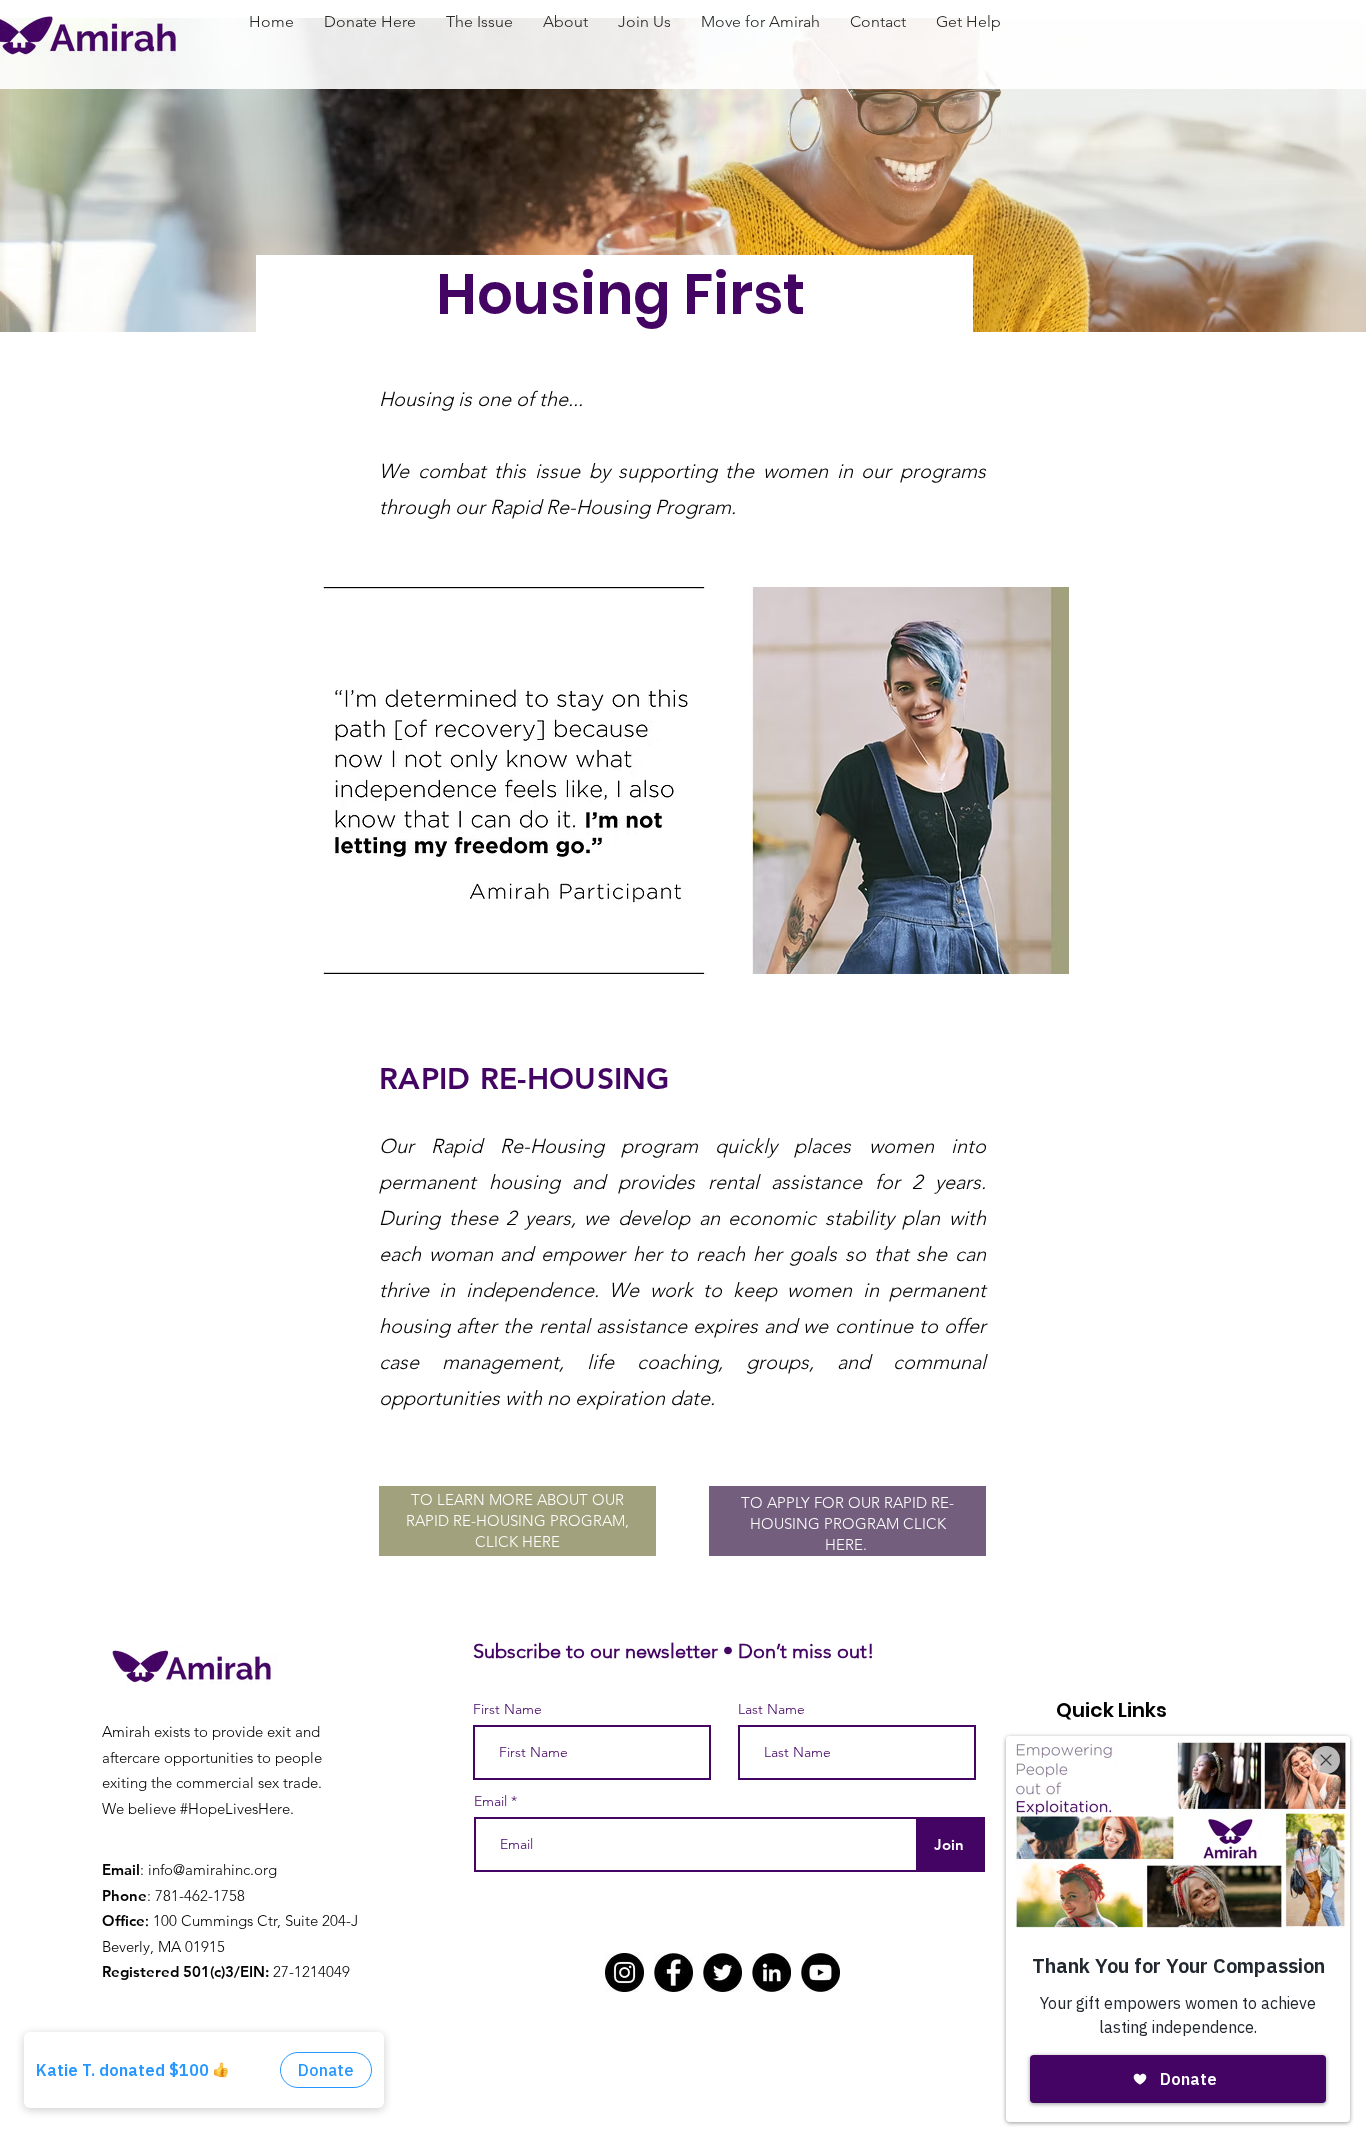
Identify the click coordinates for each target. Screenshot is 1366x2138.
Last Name (771, 1709)
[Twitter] (722, 1972)
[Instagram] (624, 1972)
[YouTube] (820, 1972)
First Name (507, 1709)
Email (490, 1801)
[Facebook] (673, 1972)
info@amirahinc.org (212, 1869)
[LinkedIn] (771, 1972)
